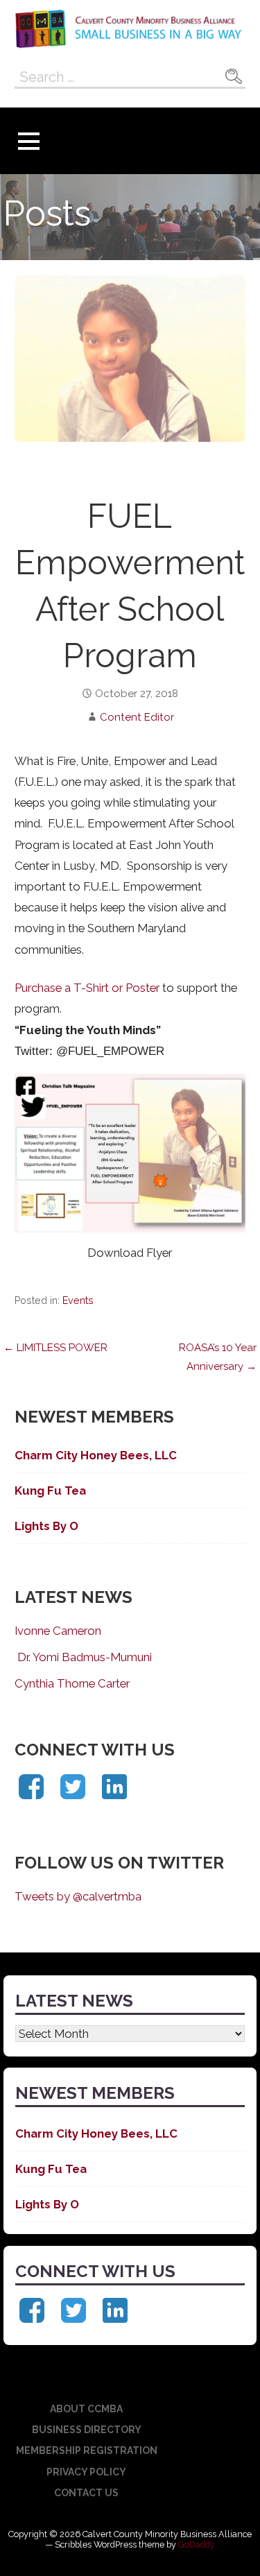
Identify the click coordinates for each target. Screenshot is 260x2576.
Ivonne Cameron (58, 1631)
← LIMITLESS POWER (55, 1348)
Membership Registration (87, 2450)
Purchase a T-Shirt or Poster (87, 988)
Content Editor (137, 717)
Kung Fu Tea (50, 1491)
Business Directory (87, 2430)
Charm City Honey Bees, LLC (96, 1455)
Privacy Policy (86, 2472)
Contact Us (86, 2493)
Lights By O (46, 1526)
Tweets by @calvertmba (78, 1896)
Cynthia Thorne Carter (72, 1683)
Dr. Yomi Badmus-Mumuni (83, 1657)
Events (78, 1300)
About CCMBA (86, 2409)
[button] (28, 141)
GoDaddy (197, 2544)
